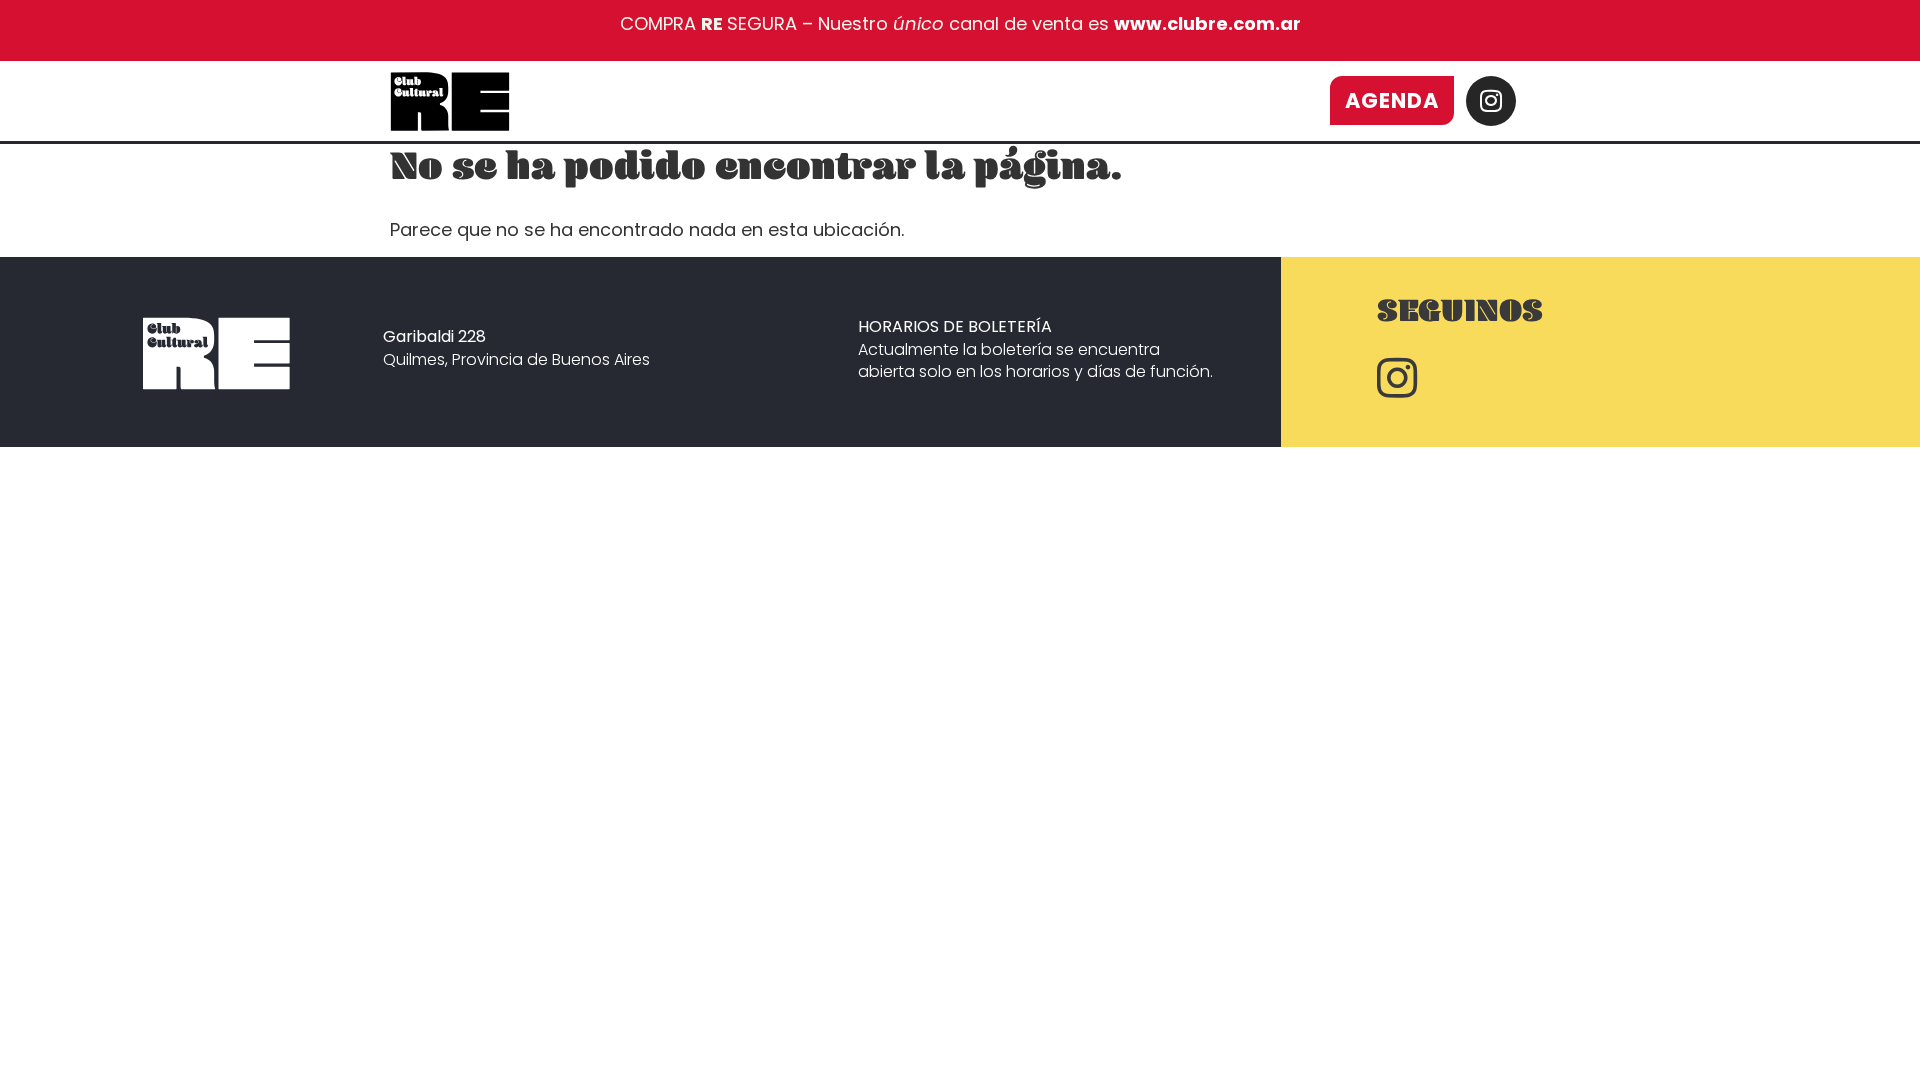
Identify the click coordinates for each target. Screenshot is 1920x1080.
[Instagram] (1491, 101)
